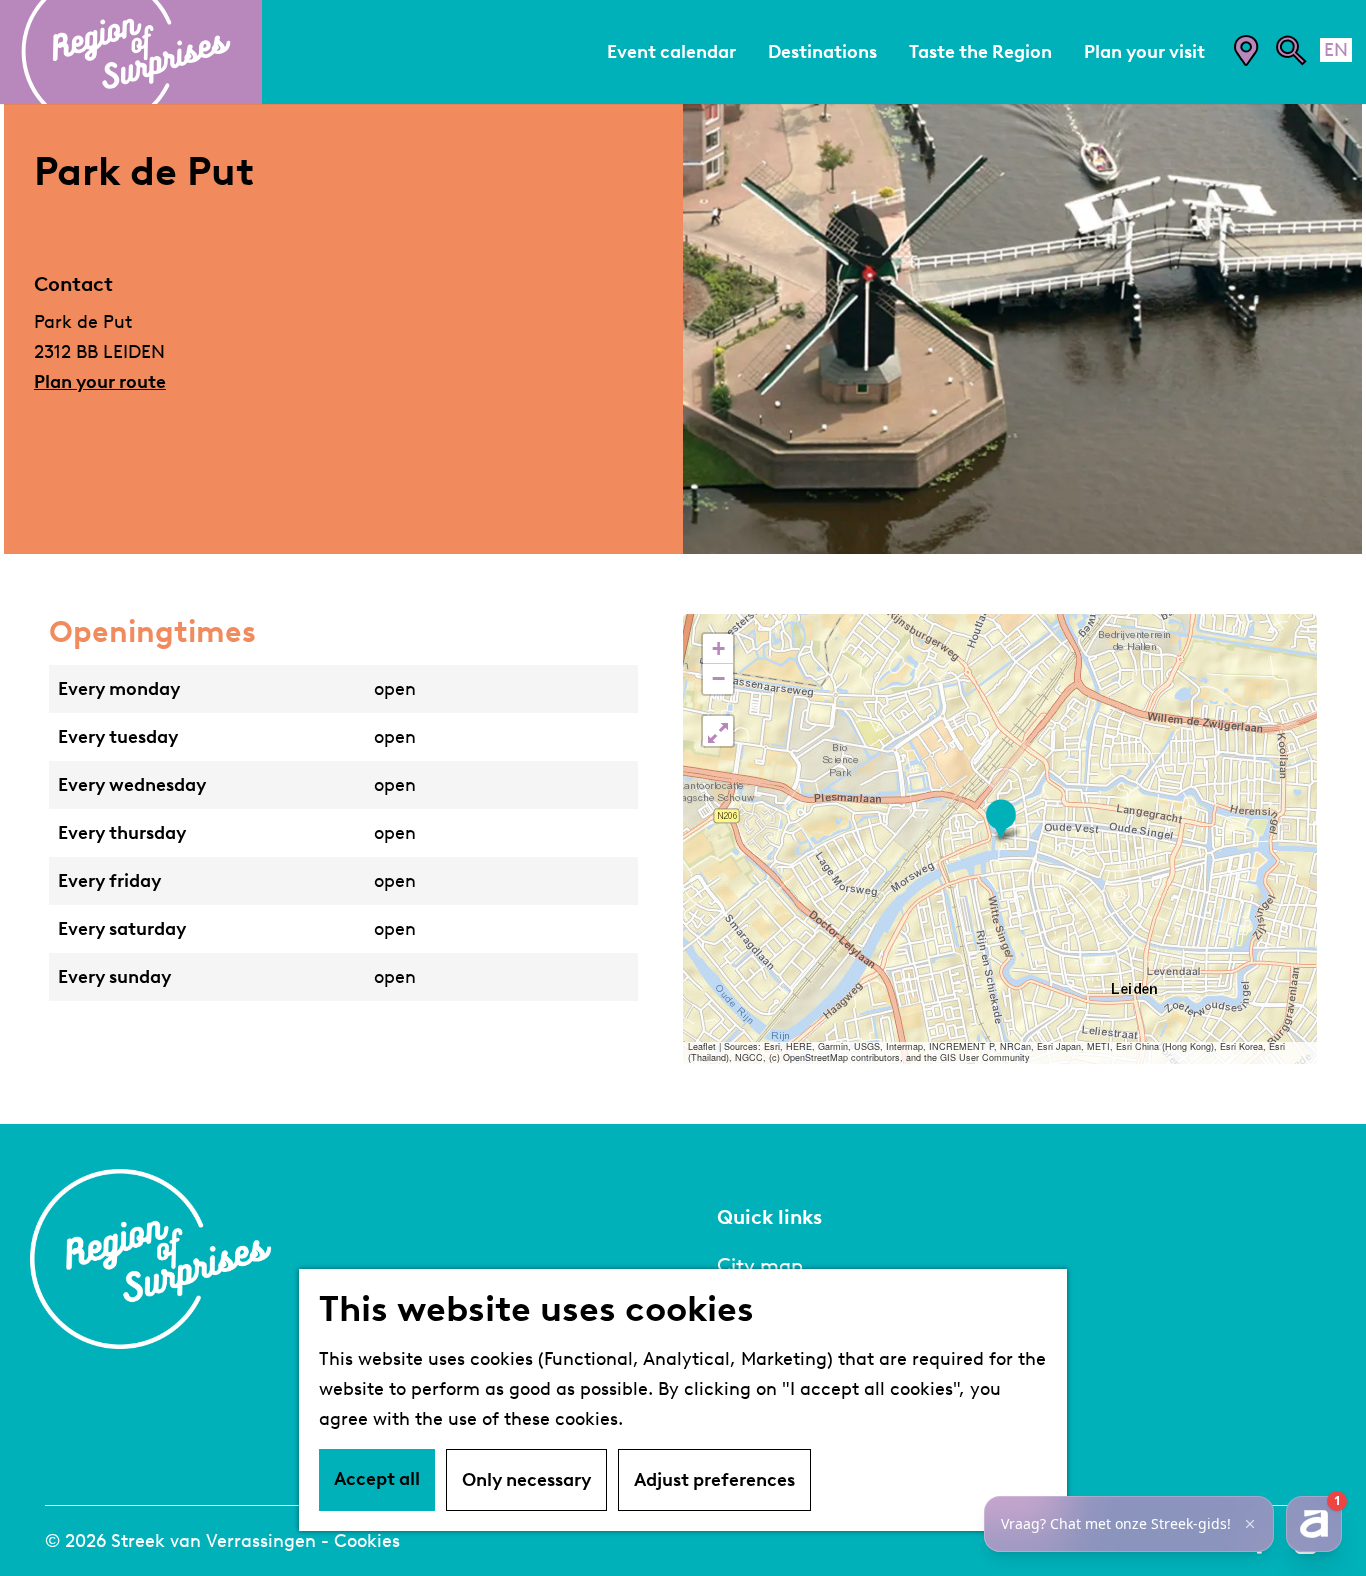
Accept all (377, 1479)
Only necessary (526, 1480)
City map (760, 1265)
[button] (1000, 819)
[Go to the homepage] (131, 52)
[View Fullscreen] (718, 731)
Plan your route (100, 382)
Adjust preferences (714, 1480)
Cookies (367, 1541)
